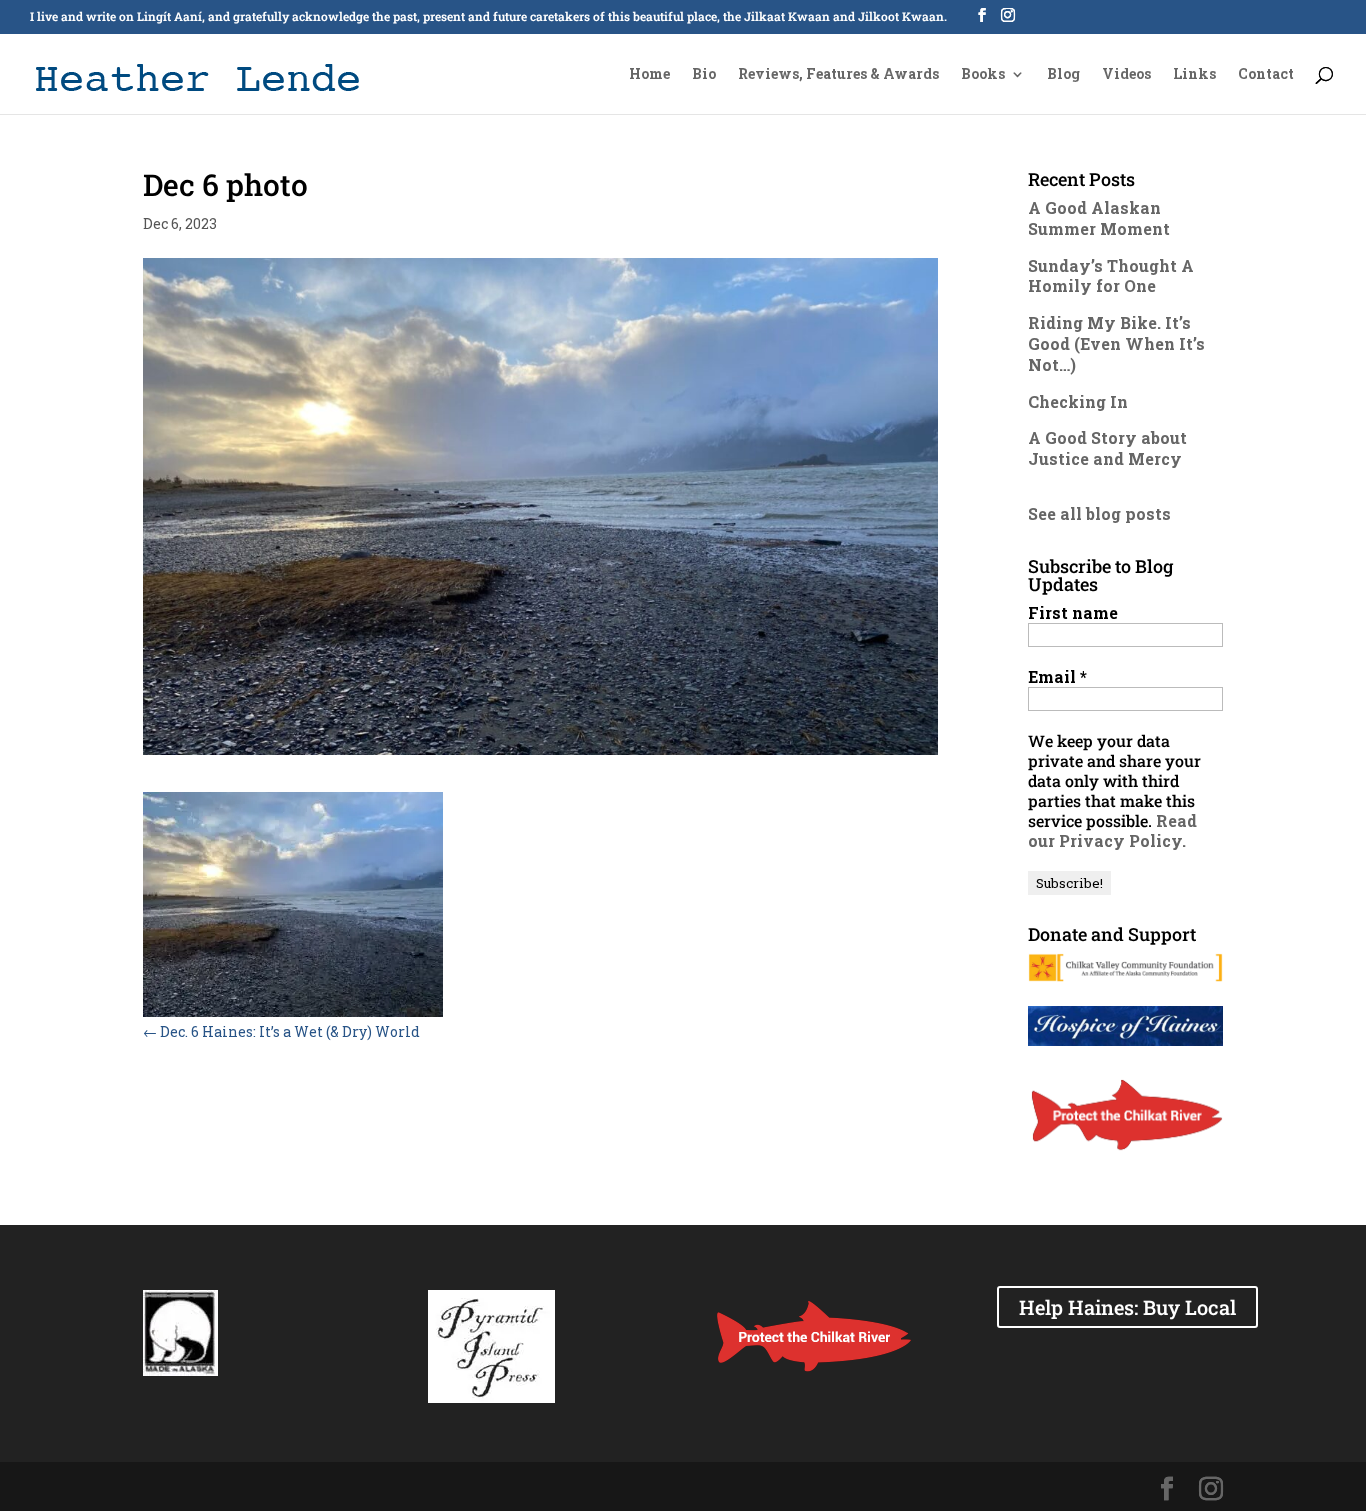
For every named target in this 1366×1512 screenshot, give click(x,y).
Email (1057, 677)
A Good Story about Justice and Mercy (1107, 448)
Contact (1266, 75)
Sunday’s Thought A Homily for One (1111, 276)
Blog (1063, 75)
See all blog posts (1099, 513)
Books (983, 75)
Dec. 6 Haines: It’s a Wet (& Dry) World (281, 1031)
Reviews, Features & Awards (838, 75)
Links (1194, 75)
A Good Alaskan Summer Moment (1099, 218)
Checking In (1078, 401)
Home (649, 75)
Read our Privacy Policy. (1112, 830)
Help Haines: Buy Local (1127, 1307)
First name (1073, 613)
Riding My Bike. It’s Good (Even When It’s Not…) (1116, 343)
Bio (704, 75)
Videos (1126, 75)
